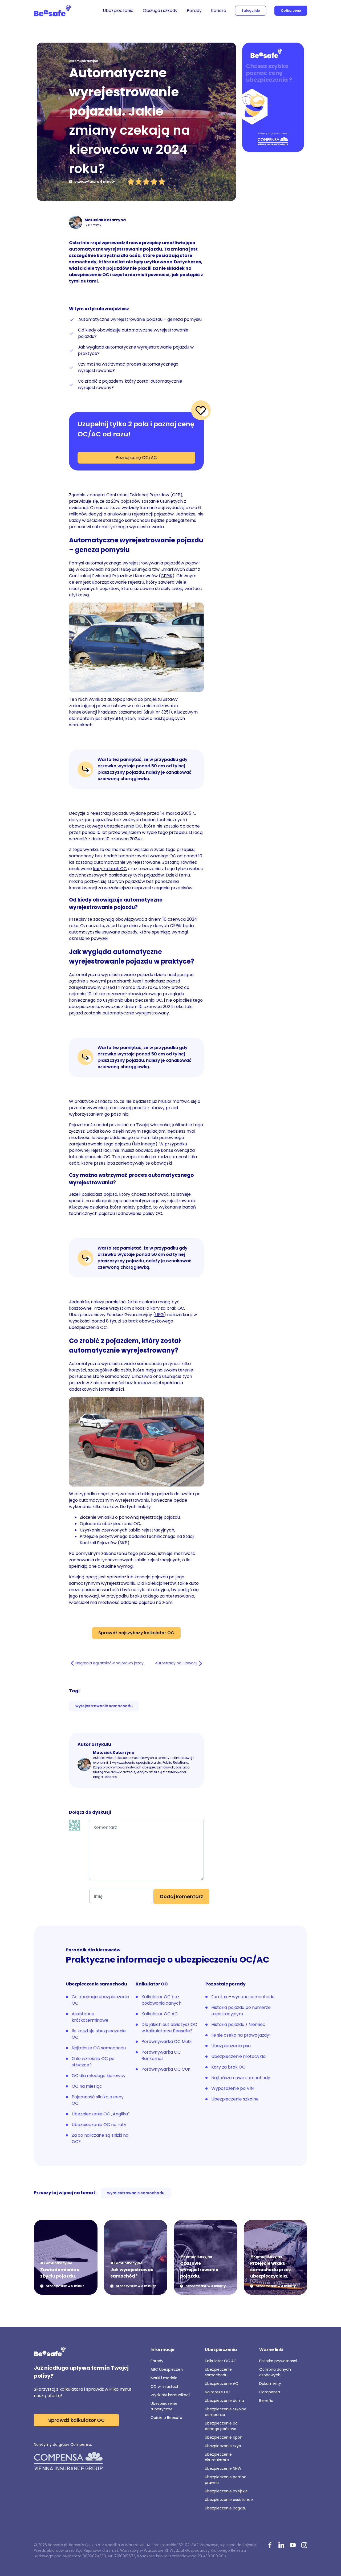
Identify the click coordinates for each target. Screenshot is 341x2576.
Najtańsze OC (218, 2392)
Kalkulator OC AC (160, 2014)
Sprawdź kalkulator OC (76, 2420)
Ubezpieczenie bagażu (226, 2508)
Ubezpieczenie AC (222, 2383)
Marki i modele (164, 2378)
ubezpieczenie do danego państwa (221, 2426)
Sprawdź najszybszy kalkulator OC (136, 1633)
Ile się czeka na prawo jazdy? (241, 2035)
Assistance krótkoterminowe (90, 2017)
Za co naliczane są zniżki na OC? (100, 2138)
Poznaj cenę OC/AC (136, 458)
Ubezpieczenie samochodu (218, 2372)
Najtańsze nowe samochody (241, 2078)
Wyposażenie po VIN (232, 2088)
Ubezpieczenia (118, 11)
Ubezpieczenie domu (224, 2401)
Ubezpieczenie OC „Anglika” (101, 2114)
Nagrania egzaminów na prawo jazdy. (110, 1663)
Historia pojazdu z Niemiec (238, 2024)
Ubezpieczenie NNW (223, 2468)
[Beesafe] (52, 11)
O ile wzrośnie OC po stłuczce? (93, 2062)
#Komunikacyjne (84, 61)
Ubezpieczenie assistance (229, 2500)
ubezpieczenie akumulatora (218, 2457)
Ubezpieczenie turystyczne (164, 2406)
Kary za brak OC (228, 2067)
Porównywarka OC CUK (166, 2069)
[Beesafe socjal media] (270, 2546)
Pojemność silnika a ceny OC (98, 2100)
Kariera (219, 11)
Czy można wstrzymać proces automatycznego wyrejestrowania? (128, 367)
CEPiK (167, 576)
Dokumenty (270, 2383)
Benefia (266, 2401)
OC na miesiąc (87, 2086)
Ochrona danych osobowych (275, 2372)
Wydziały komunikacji (170, 2395)
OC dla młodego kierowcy (99, 2076)
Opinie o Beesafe (166, 2418)
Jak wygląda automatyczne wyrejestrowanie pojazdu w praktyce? (136, 350)
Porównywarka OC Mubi (167, 2041)
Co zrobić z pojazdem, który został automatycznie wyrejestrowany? (130, 384)
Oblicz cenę (291, 11)
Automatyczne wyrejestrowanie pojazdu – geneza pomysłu (140, 319)
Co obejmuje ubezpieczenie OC (100, 2000)
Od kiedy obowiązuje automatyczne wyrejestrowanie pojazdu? (133, 333)
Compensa (270, 2392)
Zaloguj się (251, 11)
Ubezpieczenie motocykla (238, 2056)
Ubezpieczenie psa (231, 2046)
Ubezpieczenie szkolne (235, 2099)
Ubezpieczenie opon (224, 2437)
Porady (194, 11)
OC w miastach (165, 2386)
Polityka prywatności (278, 2361)
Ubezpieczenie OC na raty (99, 2125)
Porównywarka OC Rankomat (161, 2055)
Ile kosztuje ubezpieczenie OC (99, 2034)
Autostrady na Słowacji (176, 1663)
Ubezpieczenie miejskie (226, 2491)
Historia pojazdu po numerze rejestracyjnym (241, 2011)
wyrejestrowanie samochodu (104, 1706)
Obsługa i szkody (160, 11)
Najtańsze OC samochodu (99, 2048)
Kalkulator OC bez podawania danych (161, 2000)
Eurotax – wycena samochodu (243, 1997)
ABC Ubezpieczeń (167, 2369)
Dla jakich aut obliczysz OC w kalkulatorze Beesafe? (169, 2028)
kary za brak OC (110, 869)
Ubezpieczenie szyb (223, 2446)
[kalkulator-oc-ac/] (273, 98)
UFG (159, 1315)
